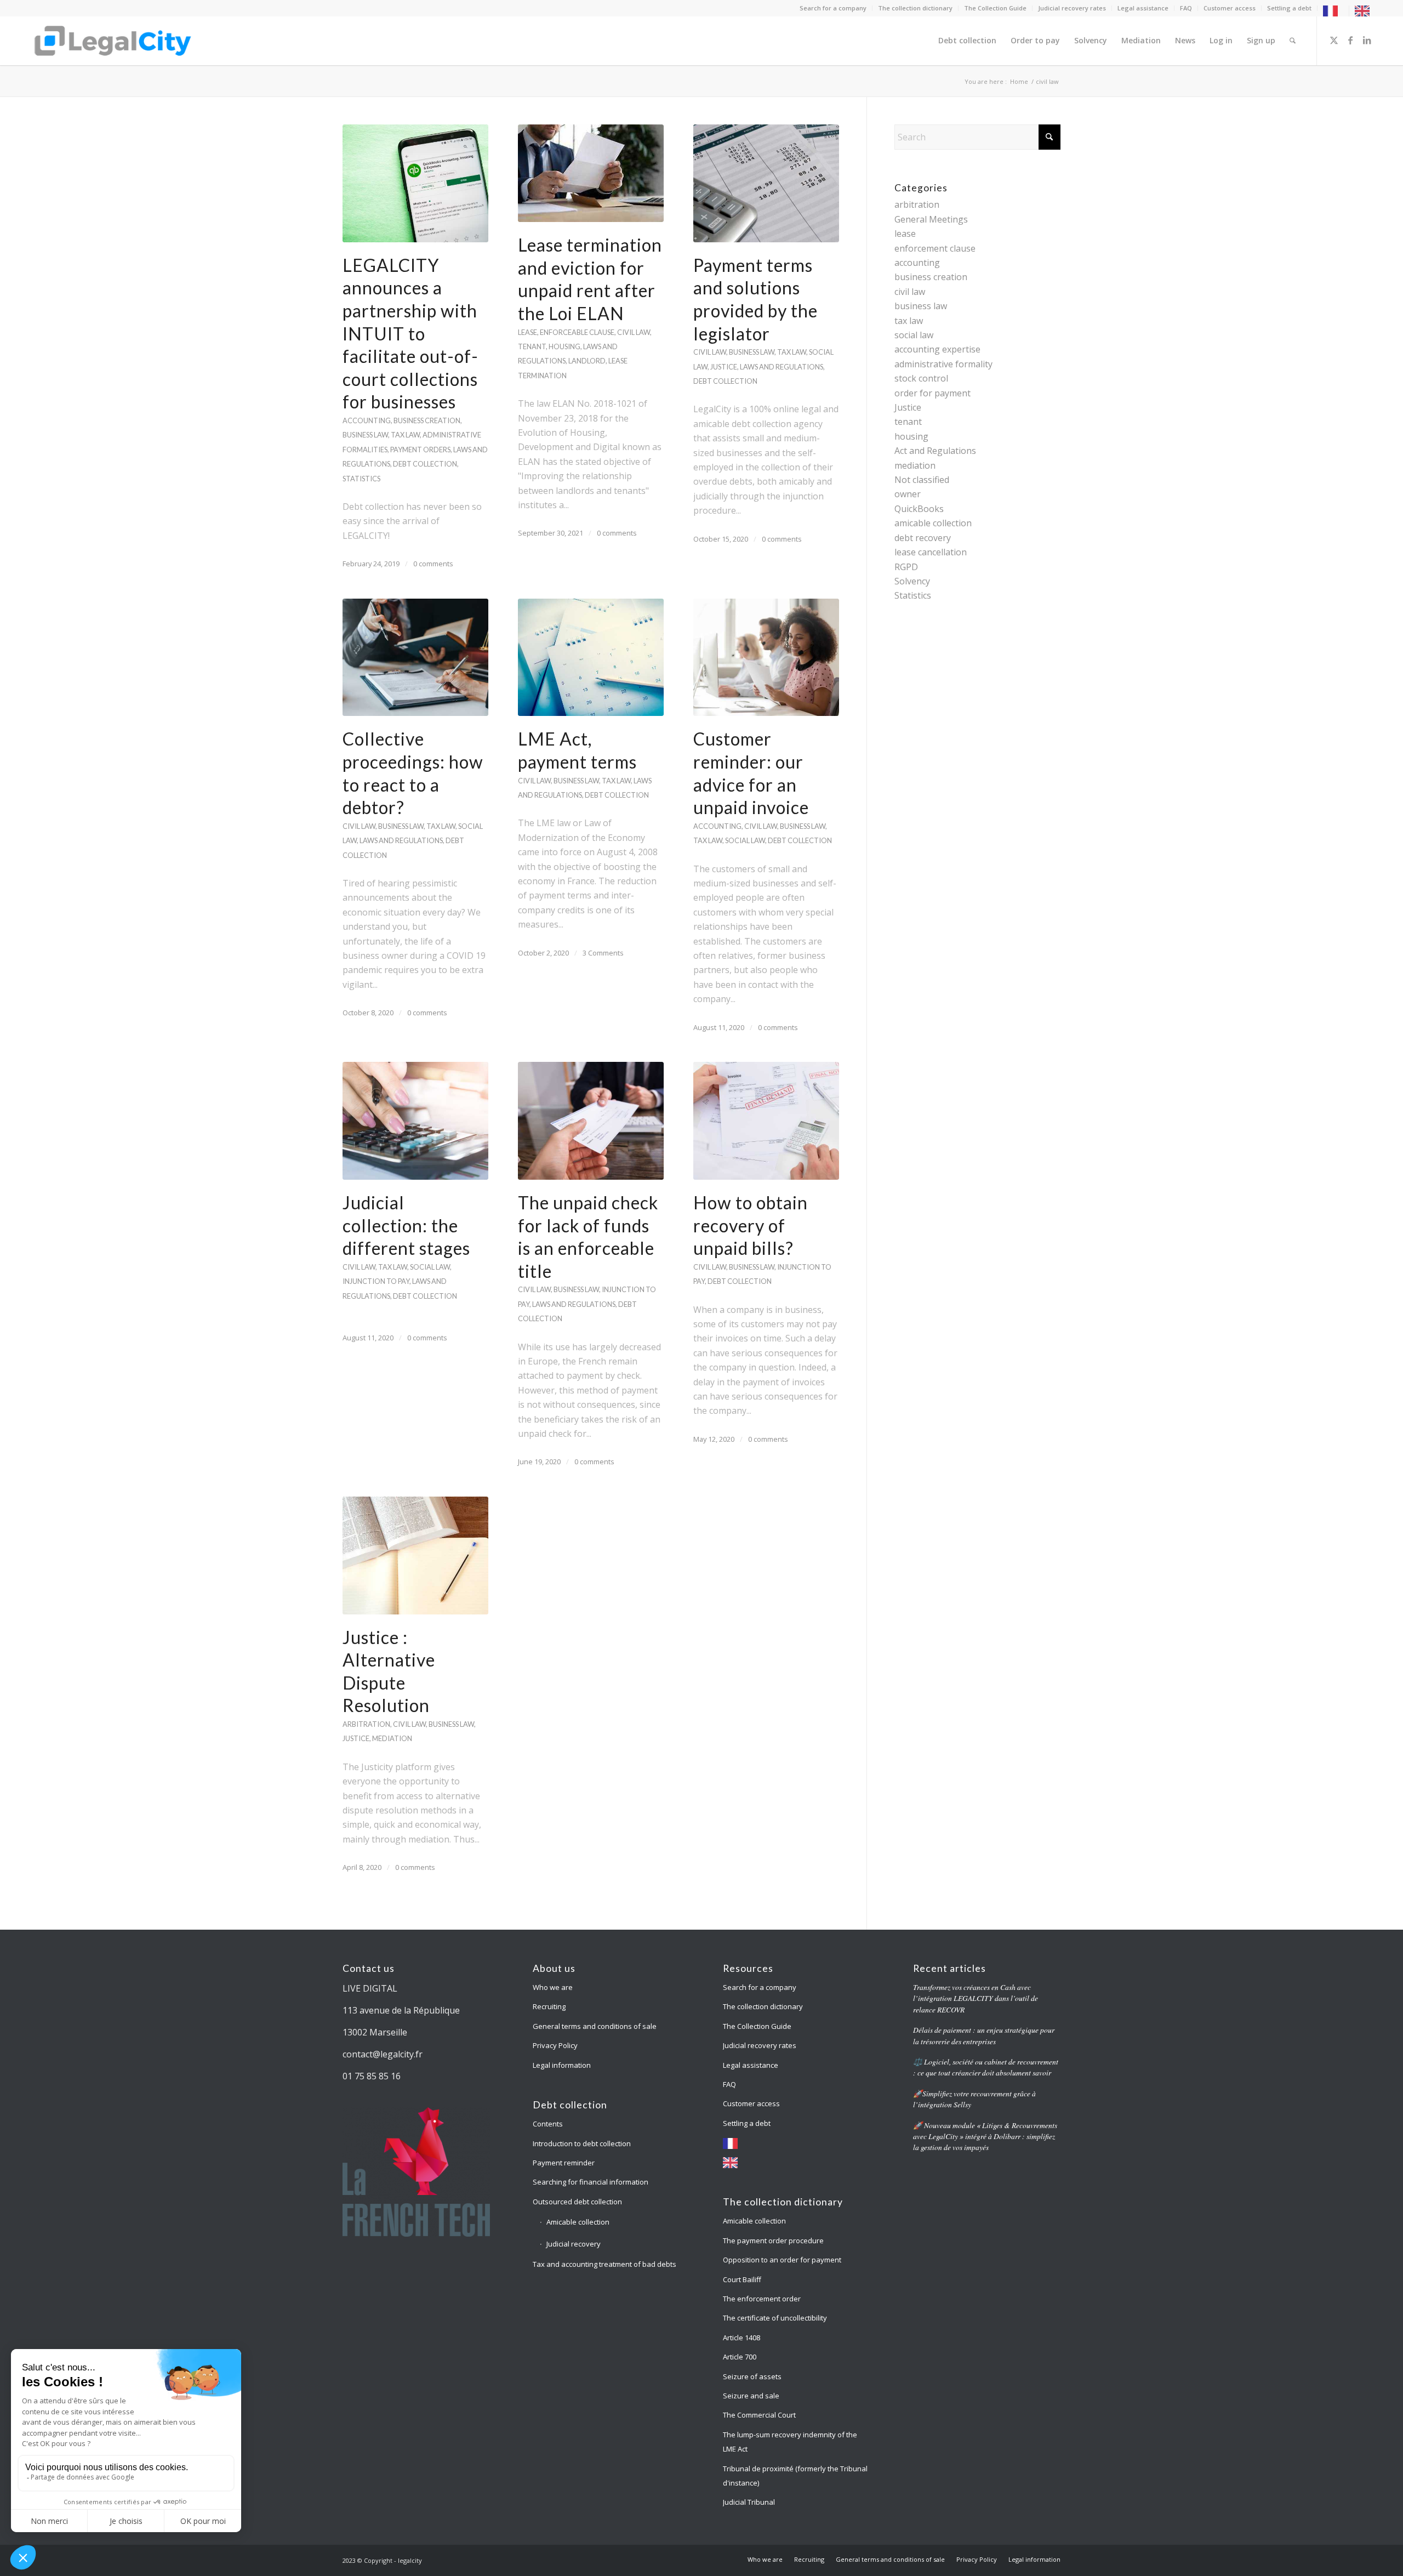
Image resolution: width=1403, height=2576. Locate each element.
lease (527, 332)
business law (365, 435)
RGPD (906, 567)
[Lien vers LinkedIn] (1367, 40)
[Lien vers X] (1334, 40)
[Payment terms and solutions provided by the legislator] (766, 183)
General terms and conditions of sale (595, 2026)
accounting (367, 420)
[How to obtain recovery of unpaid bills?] (766, 1121)
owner (908, 494)
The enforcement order (762, 2299)
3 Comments (603, 953)
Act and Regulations (935, 451)
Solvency (912, 581)
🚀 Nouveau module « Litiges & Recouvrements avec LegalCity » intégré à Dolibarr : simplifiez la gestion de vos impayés (985, 2136)
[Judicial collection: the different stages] (415, 1121)
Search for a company (833, 8)
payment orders (420, 450)
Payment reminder (564, 2163)
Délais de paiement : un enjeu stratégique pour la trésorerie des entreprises (984, 2035)
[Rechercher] (1293, 41)
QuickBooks (919, 509)
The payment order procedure (774, 2241)
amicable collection (933, 523)
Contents (548, 2124)
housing (564, 346)
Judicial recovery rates (1072, 8)
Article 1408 (742, 2338)
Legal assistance (1143, 8)
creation (443, 420)
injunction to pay (376, 1281)
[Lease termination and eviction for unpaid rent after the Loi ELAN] (591, 173)
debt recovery (923, 538)
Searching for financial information (591, 2182)
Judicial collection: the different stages (406, 1225)
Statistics (913, 595)
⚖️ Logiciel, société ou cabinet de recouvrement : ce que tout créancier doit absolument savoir (986, 2067)
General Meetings (931, 219)
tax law (405, 435)
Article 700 (740, 2357)
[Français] (1333, 10)
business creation (931, 277)
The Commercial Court (759, 2415)
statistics (361, 479)
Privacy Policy (555, 2045)
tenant (532, 346)
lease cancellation (931, 552)
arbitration (366, 1724)
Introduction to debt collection (582, 2143)
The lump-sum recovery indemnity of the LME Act (790, 2442)
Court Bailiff (742, 2279)
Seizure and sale (751, 2396)
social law (745, 840)
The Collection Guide (995, 8)
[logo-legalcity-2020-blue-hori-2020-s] (113, 41)
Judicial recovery (574, 2244)
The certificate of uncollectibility (775, 2318)
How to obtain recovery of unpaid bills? (751, 1225)
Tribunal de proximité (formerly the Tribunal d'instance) (795, 2476)
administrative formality (943, 364)
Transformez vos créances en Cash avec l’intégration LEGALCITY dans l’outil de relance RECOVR (976, 1998)
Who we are (553, 1987)
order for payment (933, 393)
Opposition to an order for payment (782, 2260)
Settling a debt (1289, 8)
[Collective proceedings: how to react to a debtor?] (415, 658)
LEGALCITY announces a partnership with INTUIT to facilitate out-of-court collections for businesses (410, 334)
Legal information (562, 2065)
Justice (908, 407)
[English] (1365, 10)
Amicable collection (578, 2222)
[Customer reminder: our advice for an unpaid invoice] (766, 658)
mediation (392, 1738)
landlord (587, 361)
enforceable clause (577, 332)
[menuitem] (833, 8)
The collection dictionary (915, 8)
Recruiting (549, 2006)
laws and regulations (782, 367)
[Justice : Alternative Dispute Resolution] (415, 1556)
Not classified (922, 480)
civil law (634, 332)
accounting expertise (937, 349)
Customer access (1230, 8)
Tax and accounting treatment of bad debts (604, 2264)
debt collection (425, 464)
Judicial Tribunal (749, 2502)
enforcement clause (935, 248)
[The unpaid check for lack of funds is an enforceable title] (591, 1121)
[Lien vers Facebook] (1350, 40)
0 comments (433, 564)
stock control (921, 378)
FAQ (1186, 8)
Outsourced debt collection (577, 2202)
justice (724, 367)
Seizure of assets (752, 2376)
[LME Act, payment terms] (591, 658)
